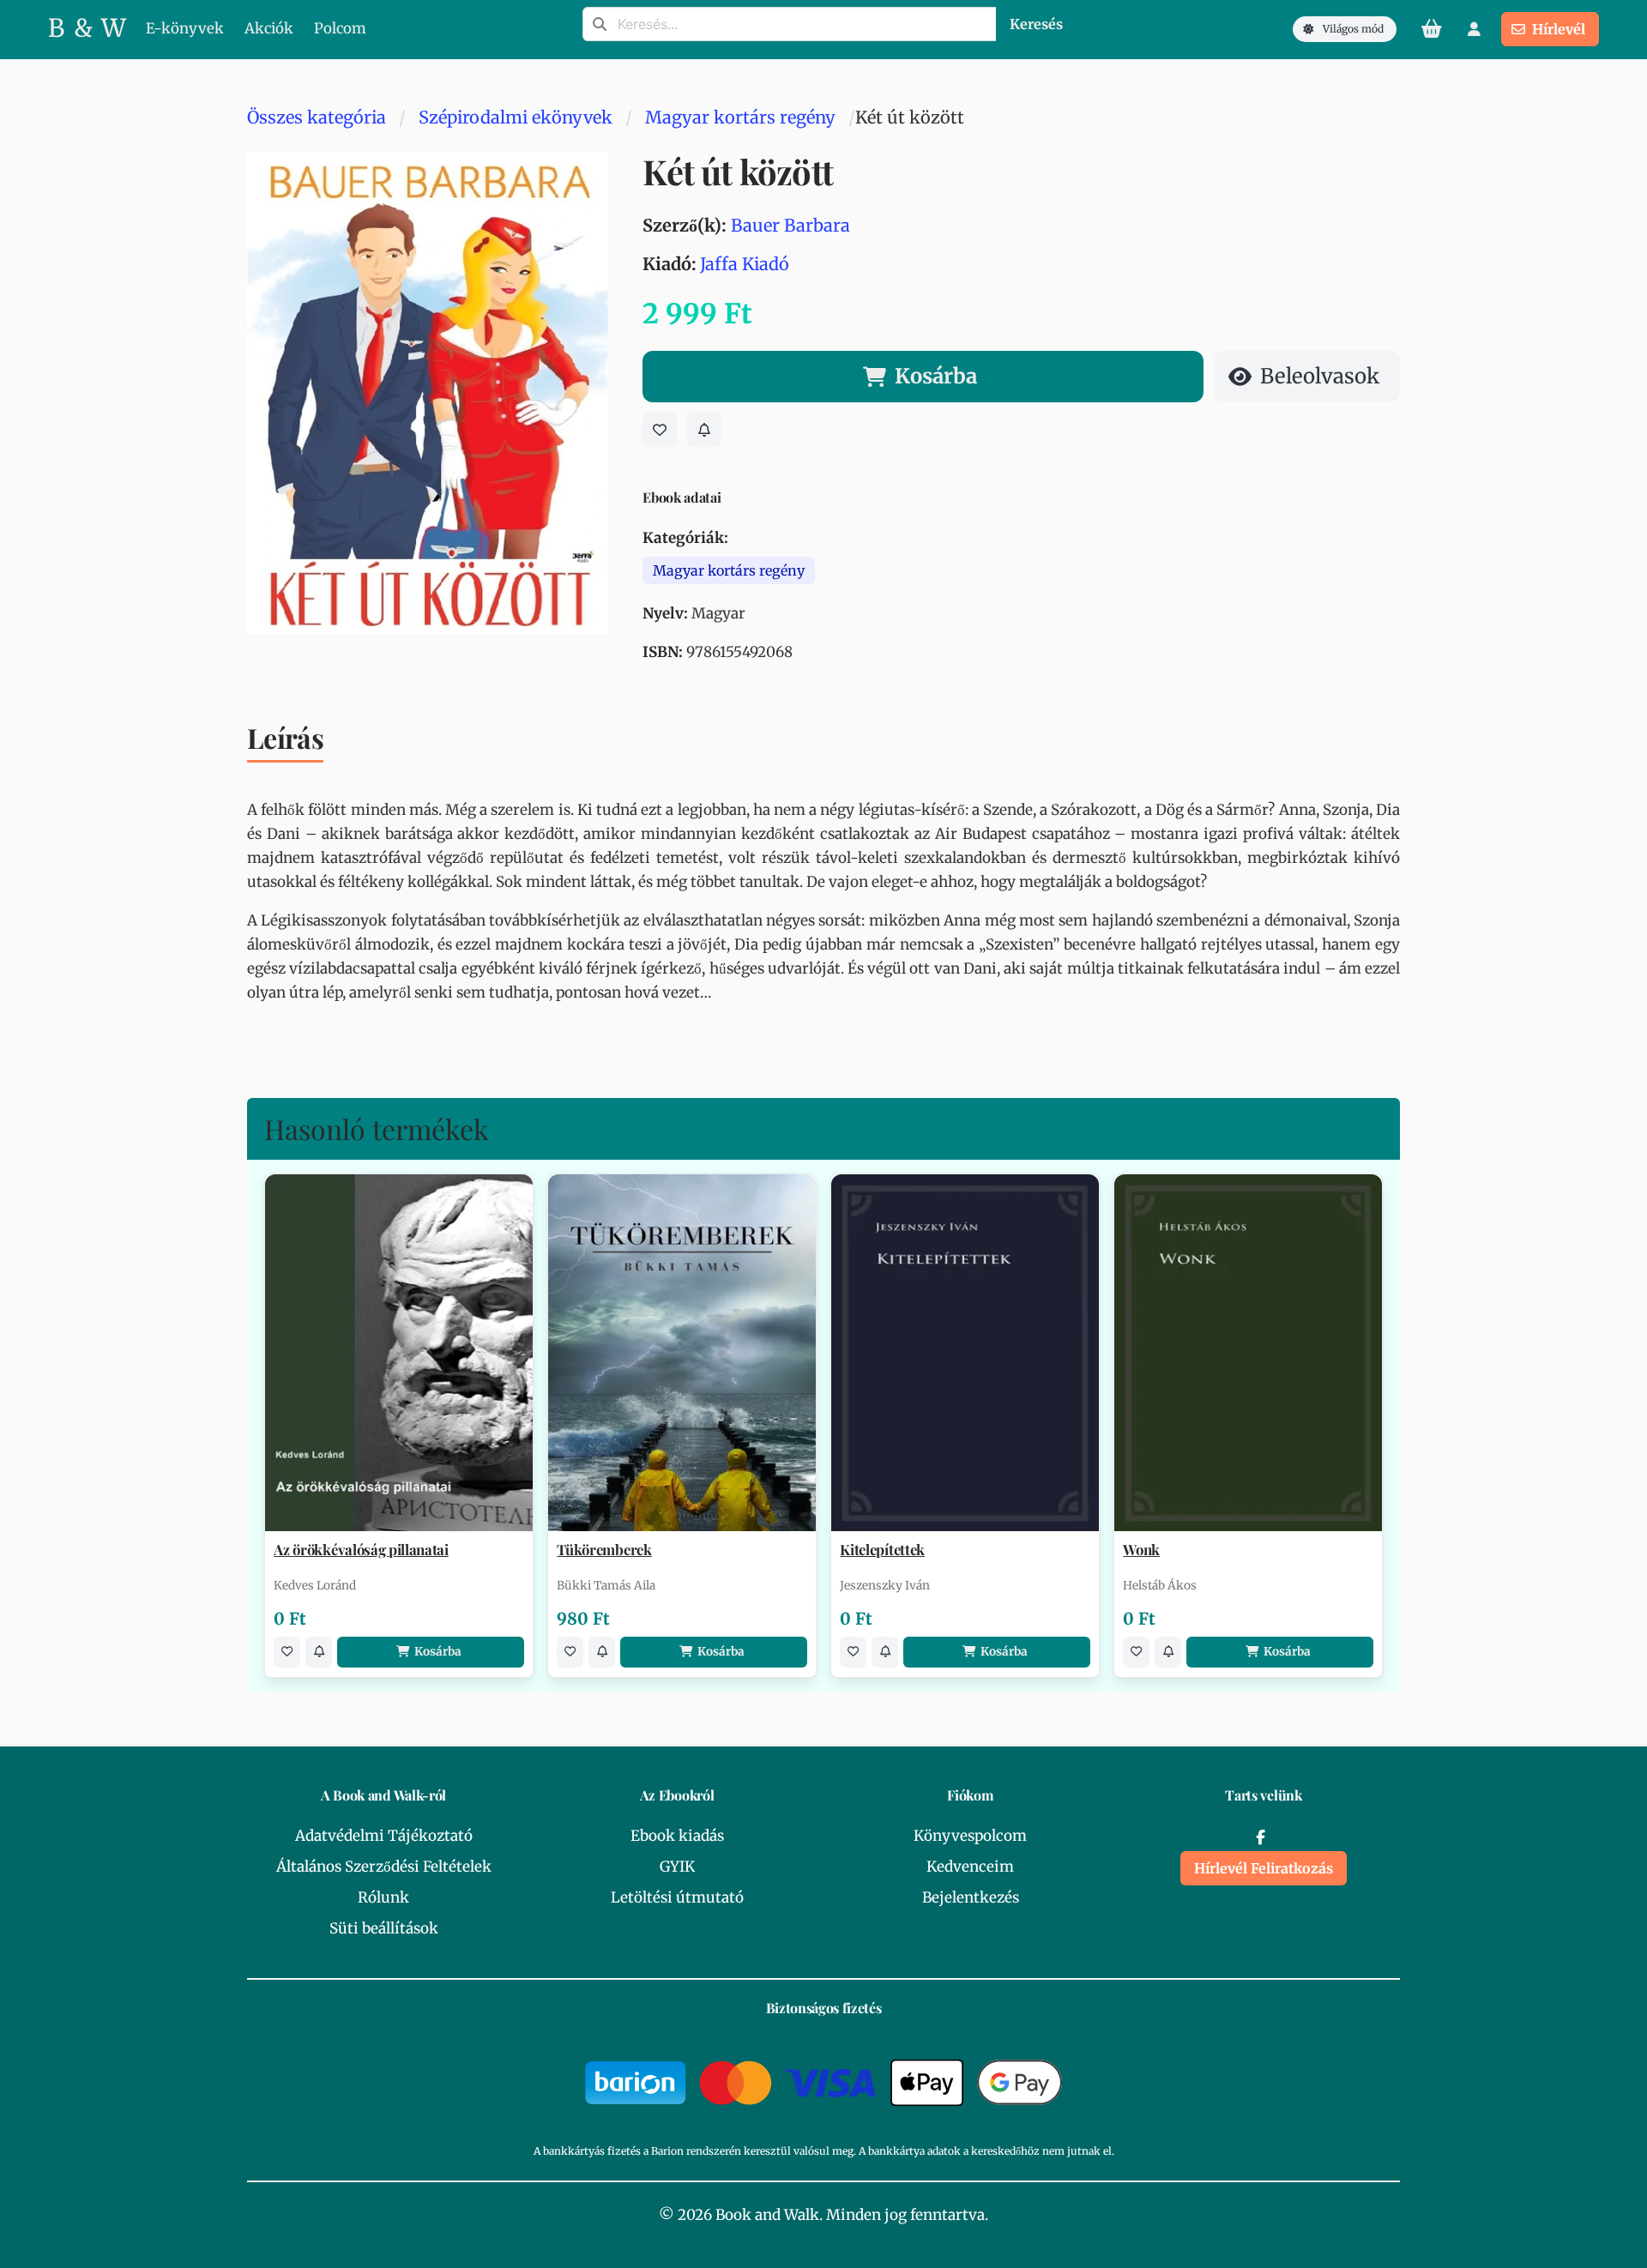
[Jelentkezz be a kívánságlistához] (660, 430)
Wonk (1141, 1550)
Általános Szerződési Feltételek (384, 1867)
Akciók (269, 28)
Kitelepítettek (882, 1550)
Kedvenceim (970, 1867)
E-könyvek (185, 28)
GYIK (677, 1867)
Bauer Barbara (790, 225)
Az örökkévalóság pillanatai (361, 1550)
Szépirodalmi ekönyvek (516, 117)
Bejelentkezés (971, 1897)
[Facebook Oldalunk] (1260, 1837)
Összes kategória (317, 117)
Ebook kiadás (677, 1836)
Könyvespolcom (970, 1836)
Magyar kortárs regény (740, 117)
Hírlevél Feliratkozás (1264, 1868)
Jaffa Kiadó (745, 264)
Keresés (1036, 24)
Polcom (340, 28)
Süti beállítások (384, 1928)
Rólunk (383, 1897)
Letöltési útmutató (677, 1897)
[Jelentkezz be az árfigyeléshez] (704, 430)
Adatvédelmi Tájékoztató (384, 1836)
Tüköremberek (604, 1550)
